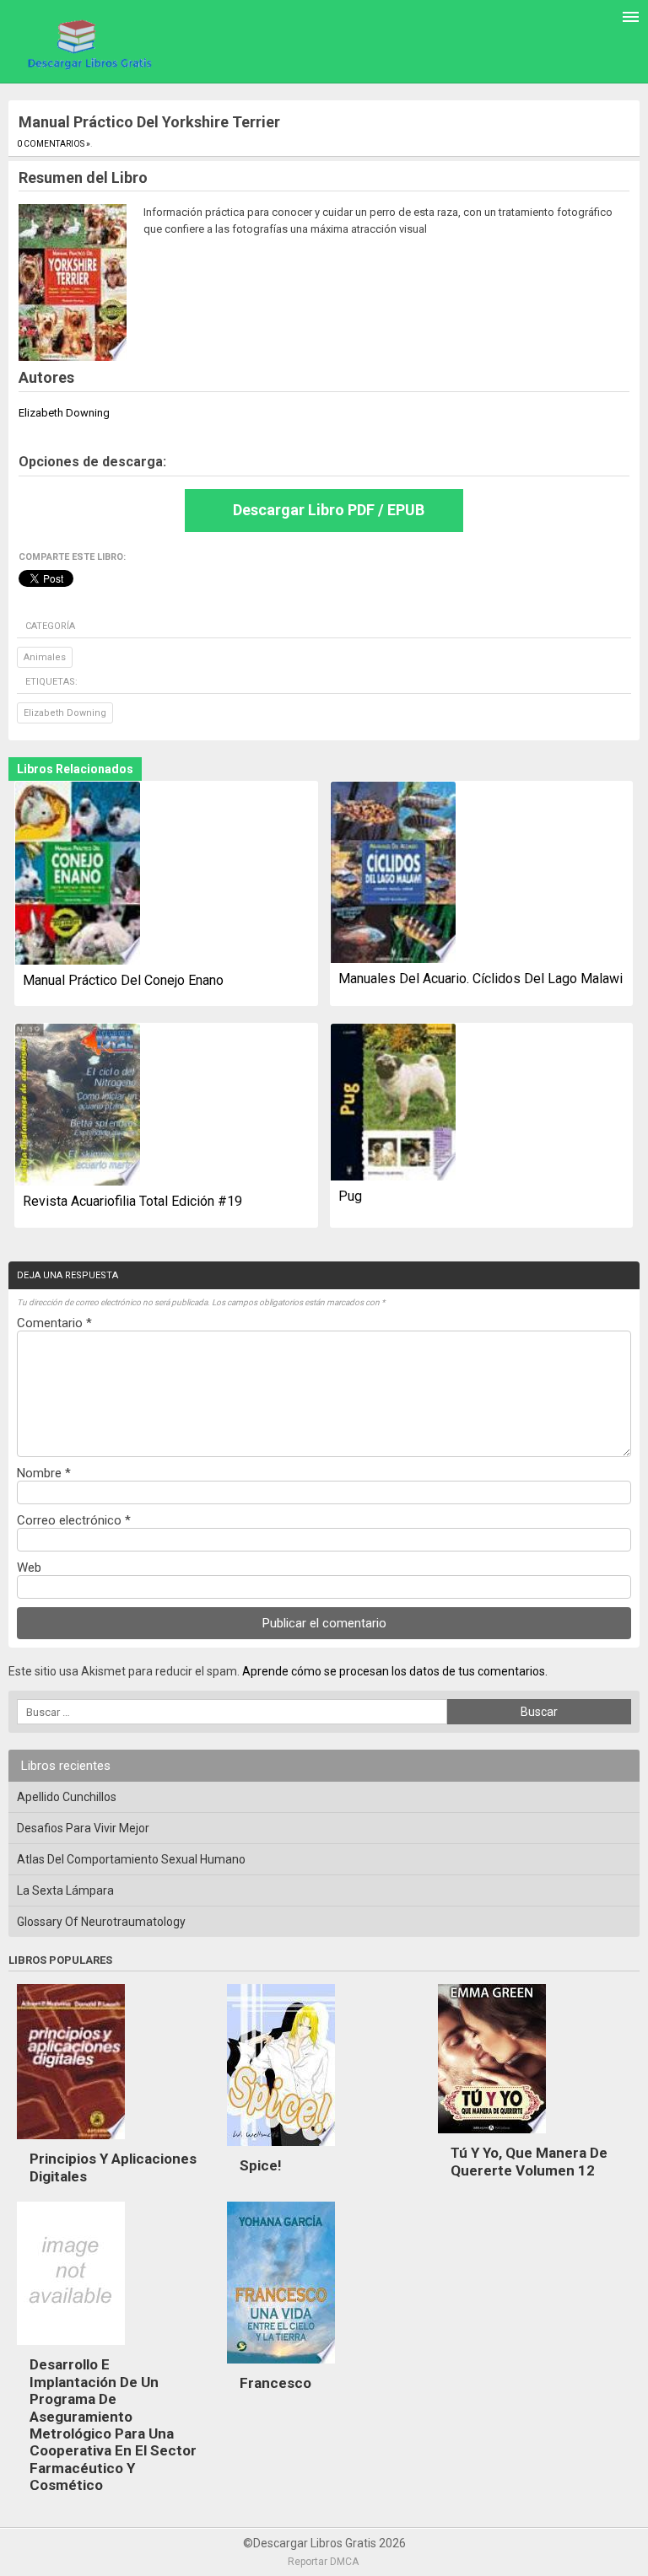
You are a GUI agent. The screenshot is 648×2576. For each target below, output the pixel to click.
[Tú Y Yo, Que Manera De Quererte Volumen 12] (492, 2138)
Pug (350, 1196)
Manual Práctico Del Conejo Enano (123, 980)
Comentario (54, 1323)
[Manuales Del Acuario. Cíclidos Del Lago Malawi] (393, 874)
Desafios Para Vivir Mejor (83, 1828)
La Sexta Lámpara (65, 1890)
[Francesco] (281, 2368)
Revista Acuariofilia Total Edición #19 (132, 1201)
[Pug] (393, 1103)
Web (29, 1568)
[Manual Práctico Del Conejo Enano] (78, 874)
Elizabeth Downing (65, 713)
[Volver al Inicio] (87, 43)
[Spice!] (281, 2150)
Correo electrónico (74, 1520)
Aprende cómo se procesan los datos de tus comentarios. (395, 1671)
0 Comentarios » (54, 144)
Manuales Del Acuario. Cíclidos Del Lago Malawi (481, 979)
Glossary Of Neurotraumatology (101, 1922)
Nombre (44, 1473)
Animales (45, 657)
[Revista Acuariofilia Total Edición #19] (78, 1106)
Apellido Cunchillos (67, 1797)
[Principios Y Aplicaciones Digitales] (71, 2143)
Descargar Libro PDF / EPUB (329, 510)
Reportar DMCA (323, 2562)
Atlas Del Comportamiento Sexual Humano (131, 1859)
